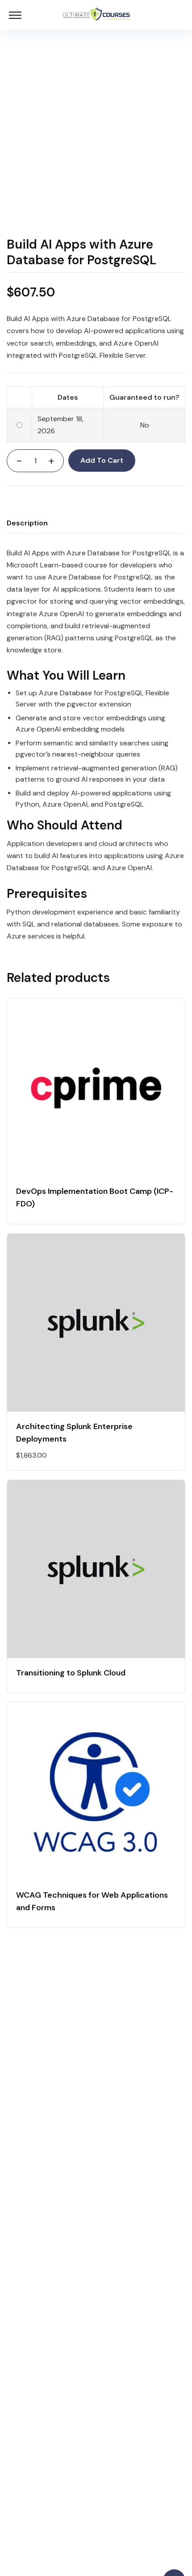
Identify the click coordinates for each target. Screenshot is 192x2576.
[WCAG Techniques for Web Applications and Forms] (96, 1791)
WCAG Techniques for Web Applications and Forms (92, 1901)
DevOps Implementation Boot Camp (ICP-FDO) (95, 1197)
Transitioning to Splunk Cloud (71, 1673)
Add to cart (102, 460)
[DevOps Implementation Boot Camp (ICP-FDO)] (96, 1087)
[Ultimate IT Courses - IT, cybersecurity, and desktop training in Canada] (96, 15)
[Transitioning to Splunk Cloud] (96, 1569)
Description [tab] (27, 523)
